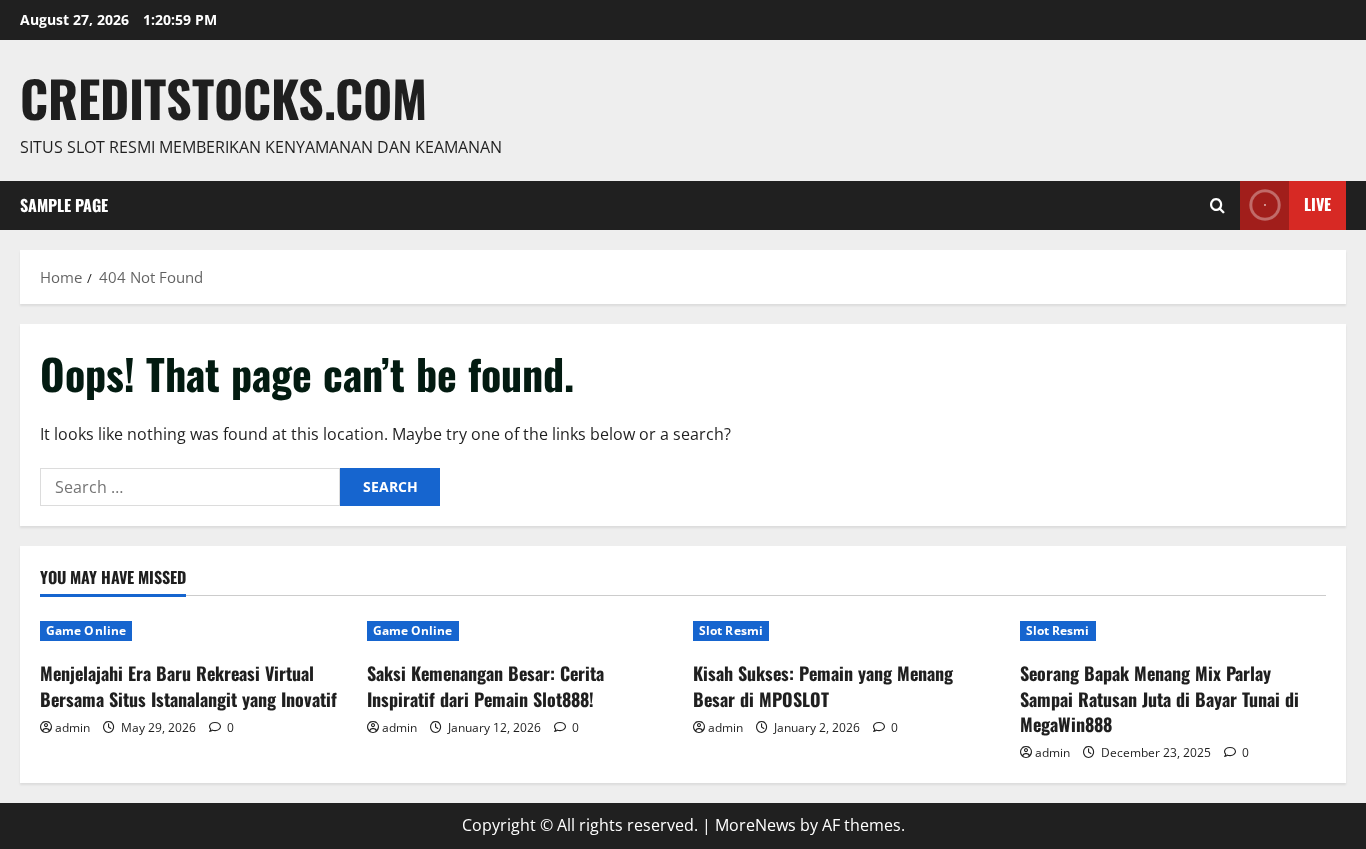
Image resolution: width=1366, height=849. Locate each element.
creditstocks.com (223, 97)
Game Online (86, 630)
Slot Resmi (731, 630)
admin (72, 727)
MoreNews (755, 825)
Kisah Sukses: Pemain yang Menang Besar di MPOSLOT (823, 685)
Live (1317, 204)
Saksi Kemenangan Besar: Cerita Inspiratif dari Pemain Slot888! (485, 685)
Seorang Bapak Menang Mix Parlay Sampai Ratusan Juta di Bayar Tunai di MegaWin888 (1159, 698)
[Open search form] (1217, 205)
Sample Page (64, 205)
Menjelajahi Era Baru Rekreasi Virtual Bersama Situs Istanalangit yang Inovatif (188, 685)
